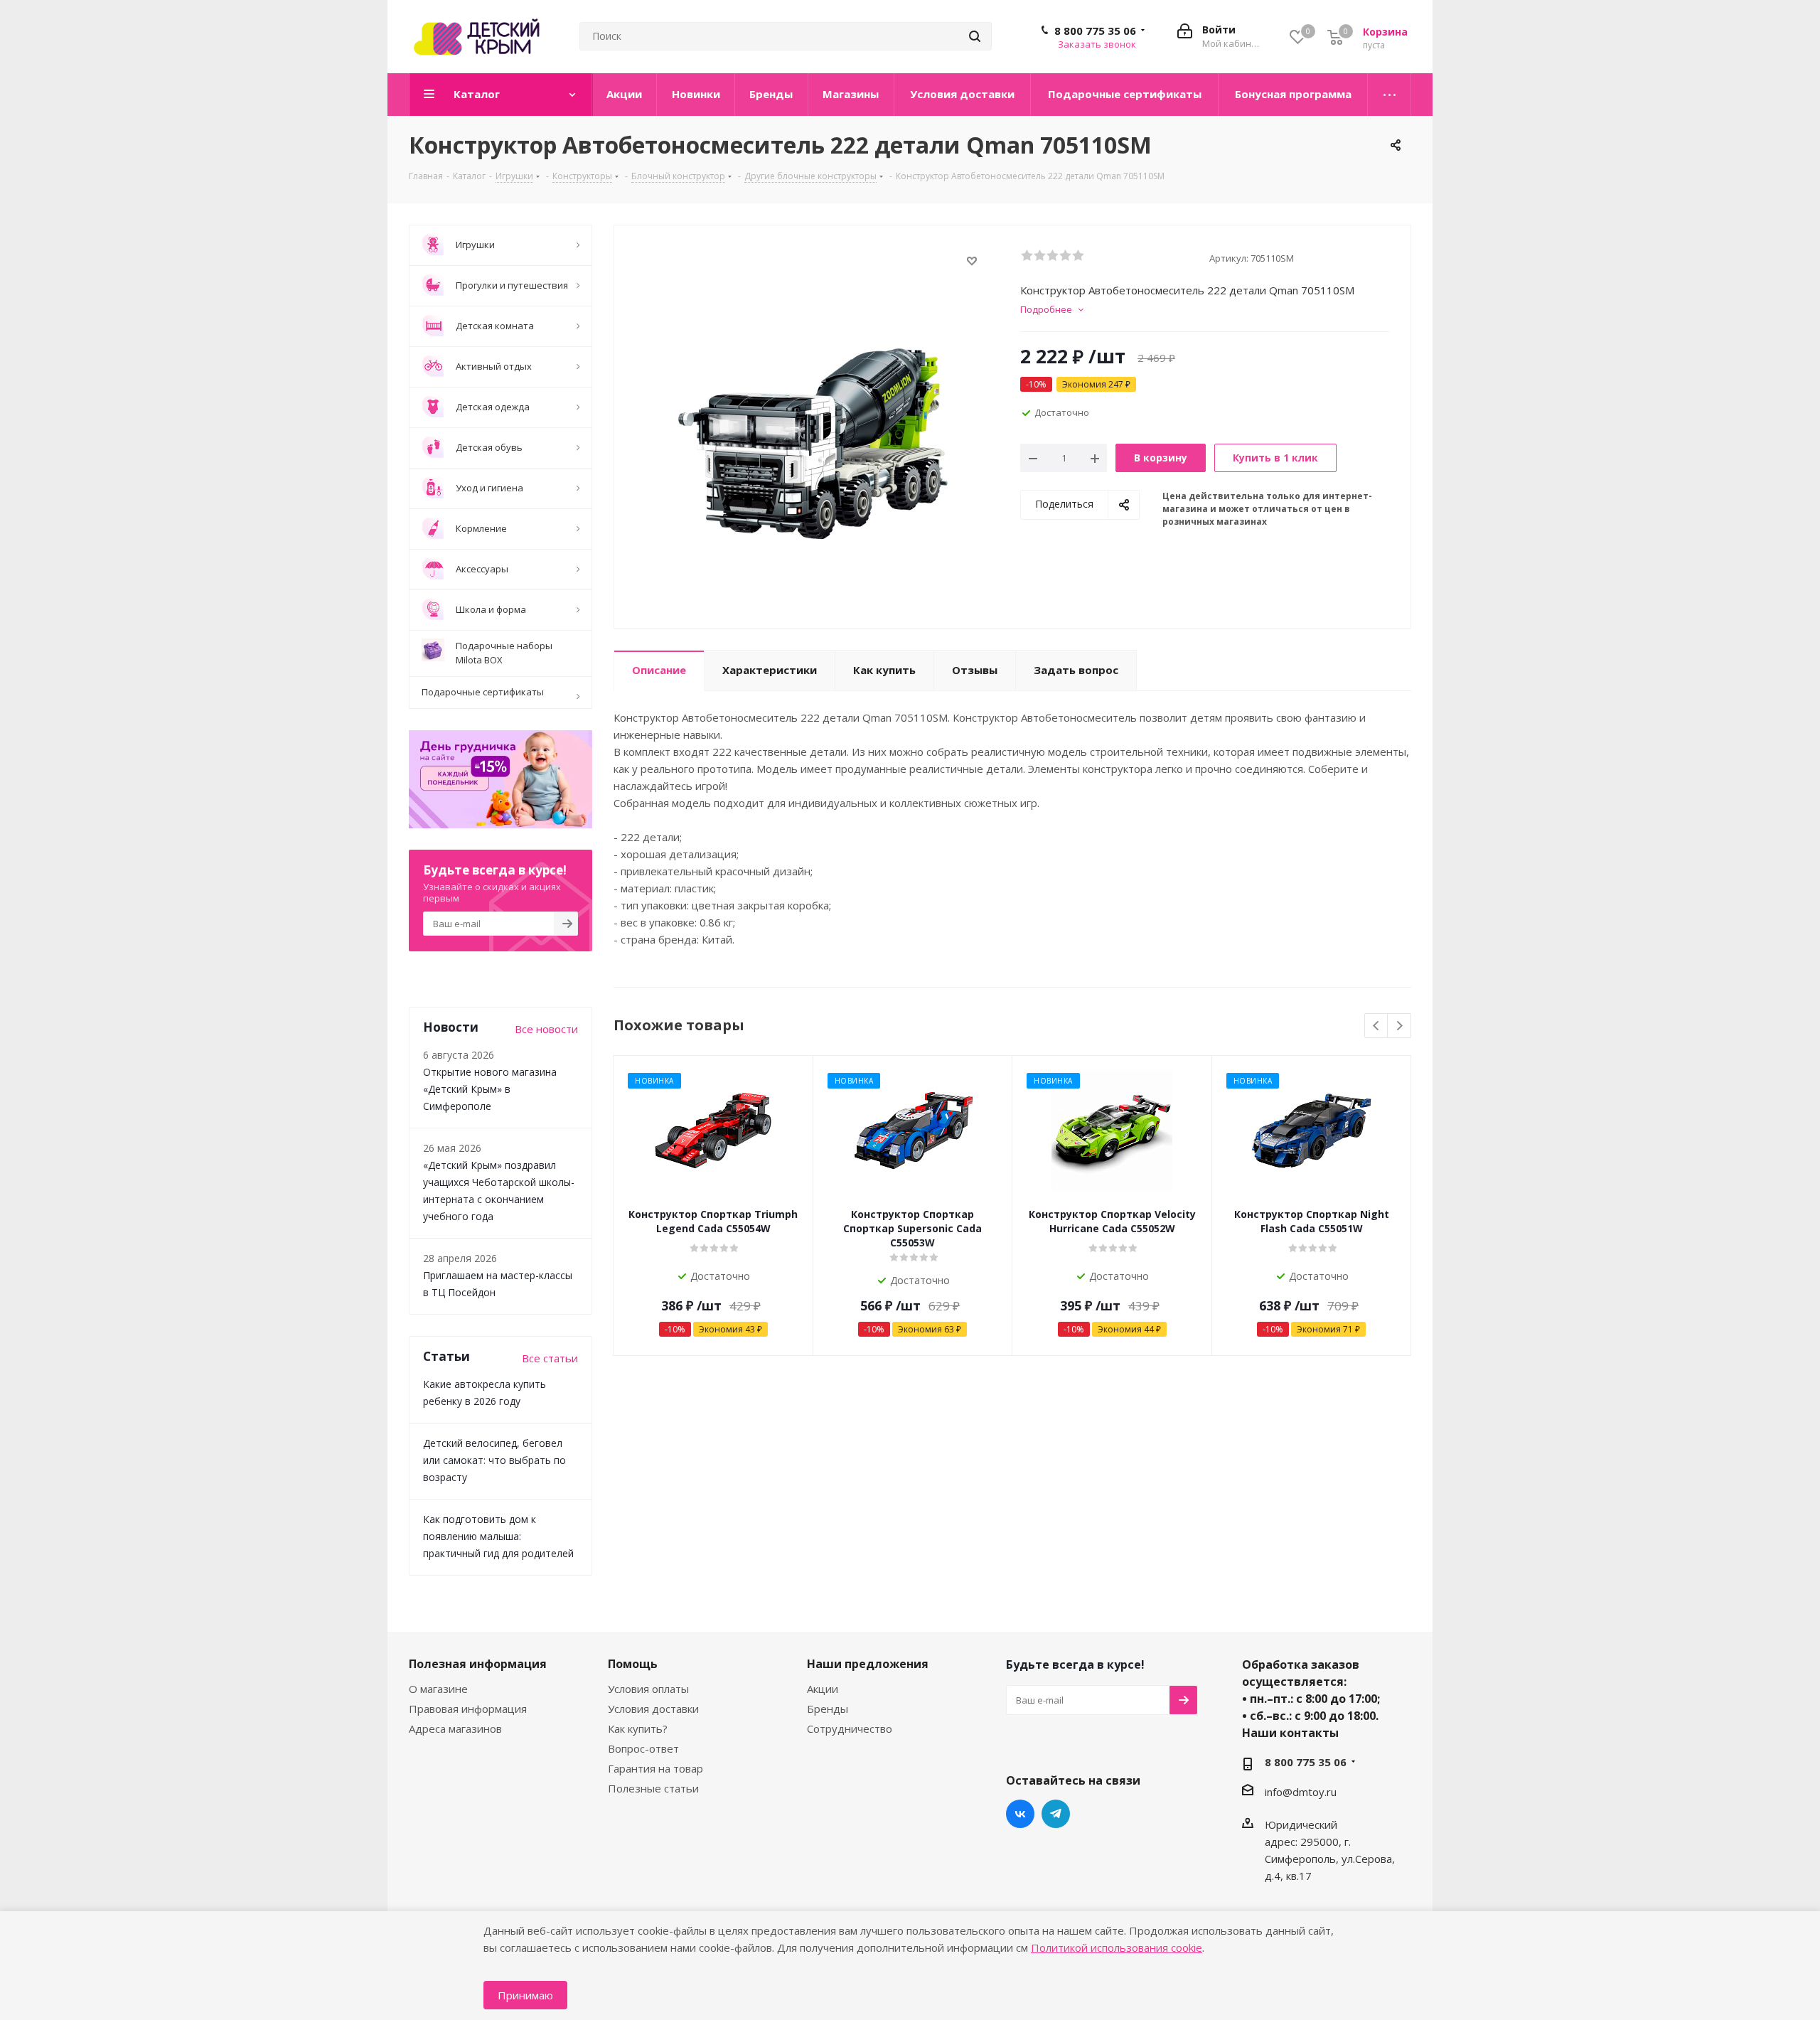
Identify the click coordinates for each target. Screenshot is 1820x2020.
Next (1399, 1026)
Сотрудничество (850, 1728)
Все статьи (550, 1358)
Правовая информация (468, 1709)
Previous (1377, 1026)
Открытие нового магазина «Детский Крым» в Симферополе (490, 1089)
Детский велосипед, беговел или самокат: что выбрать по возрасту (494, 1460)
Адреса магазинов (455, 1728)
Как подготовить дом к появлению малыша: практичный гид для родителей (498, 1536)
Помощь (633, 1664)
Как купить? (638, 1728)
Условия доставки (653, 1709)
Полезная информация (478, 1664)
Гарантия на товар (655, 1768)
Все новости (546, 1029)
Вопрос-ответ (643, 1748)
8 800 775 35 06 (1095, 31)
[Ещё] (1390, 95)
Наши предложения (868, 1664)
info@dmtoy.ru (1301, 1792)
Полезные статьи (653, 1788)
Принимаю (525, 1995)
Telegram (1056, 1814)
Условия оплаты (648, 1689)
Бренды (828, 1709)
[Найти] (975, 36)
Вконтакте (1020, 1814)
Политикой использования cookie (1117, 1947)
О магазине (438, 1689)
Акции (823, 1689)
